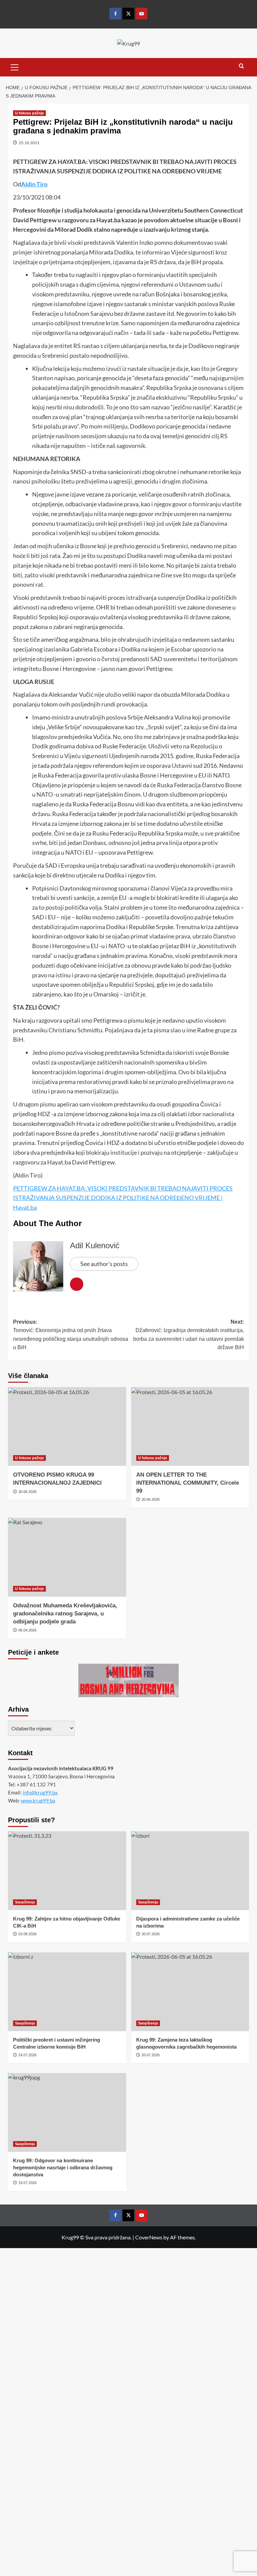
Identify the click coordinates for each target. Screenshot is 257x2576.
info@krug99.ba (40, 1792)
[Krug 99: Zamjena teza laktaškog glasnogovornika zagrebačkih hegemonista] (190, 1992)
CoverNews (149, 2237)
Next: (189, 1335)
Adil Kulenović (95, 1245)
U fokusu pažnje (29, 113)
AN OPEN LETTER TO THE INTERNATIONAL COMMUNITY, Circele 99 (188, 1483)
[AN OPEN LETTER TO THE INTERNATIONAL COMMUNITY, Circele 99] (190, 1426)
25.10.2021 (29, 143)
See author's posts (104, 1264)
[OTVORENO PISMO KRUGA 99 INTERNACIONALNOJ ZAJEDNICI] (67, 1426)
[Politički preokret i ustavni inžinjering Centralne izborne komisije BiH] (67, 1992)
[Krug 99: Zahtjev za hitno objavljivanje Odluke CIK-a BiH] (67, 1871)
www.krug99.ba (38, 1800)
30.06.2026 (27, 1492)
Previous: (71, 1335)
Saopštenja (25, 1902)
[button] (15, 66)
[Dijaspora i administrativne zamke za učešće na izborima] (190, 1871)
